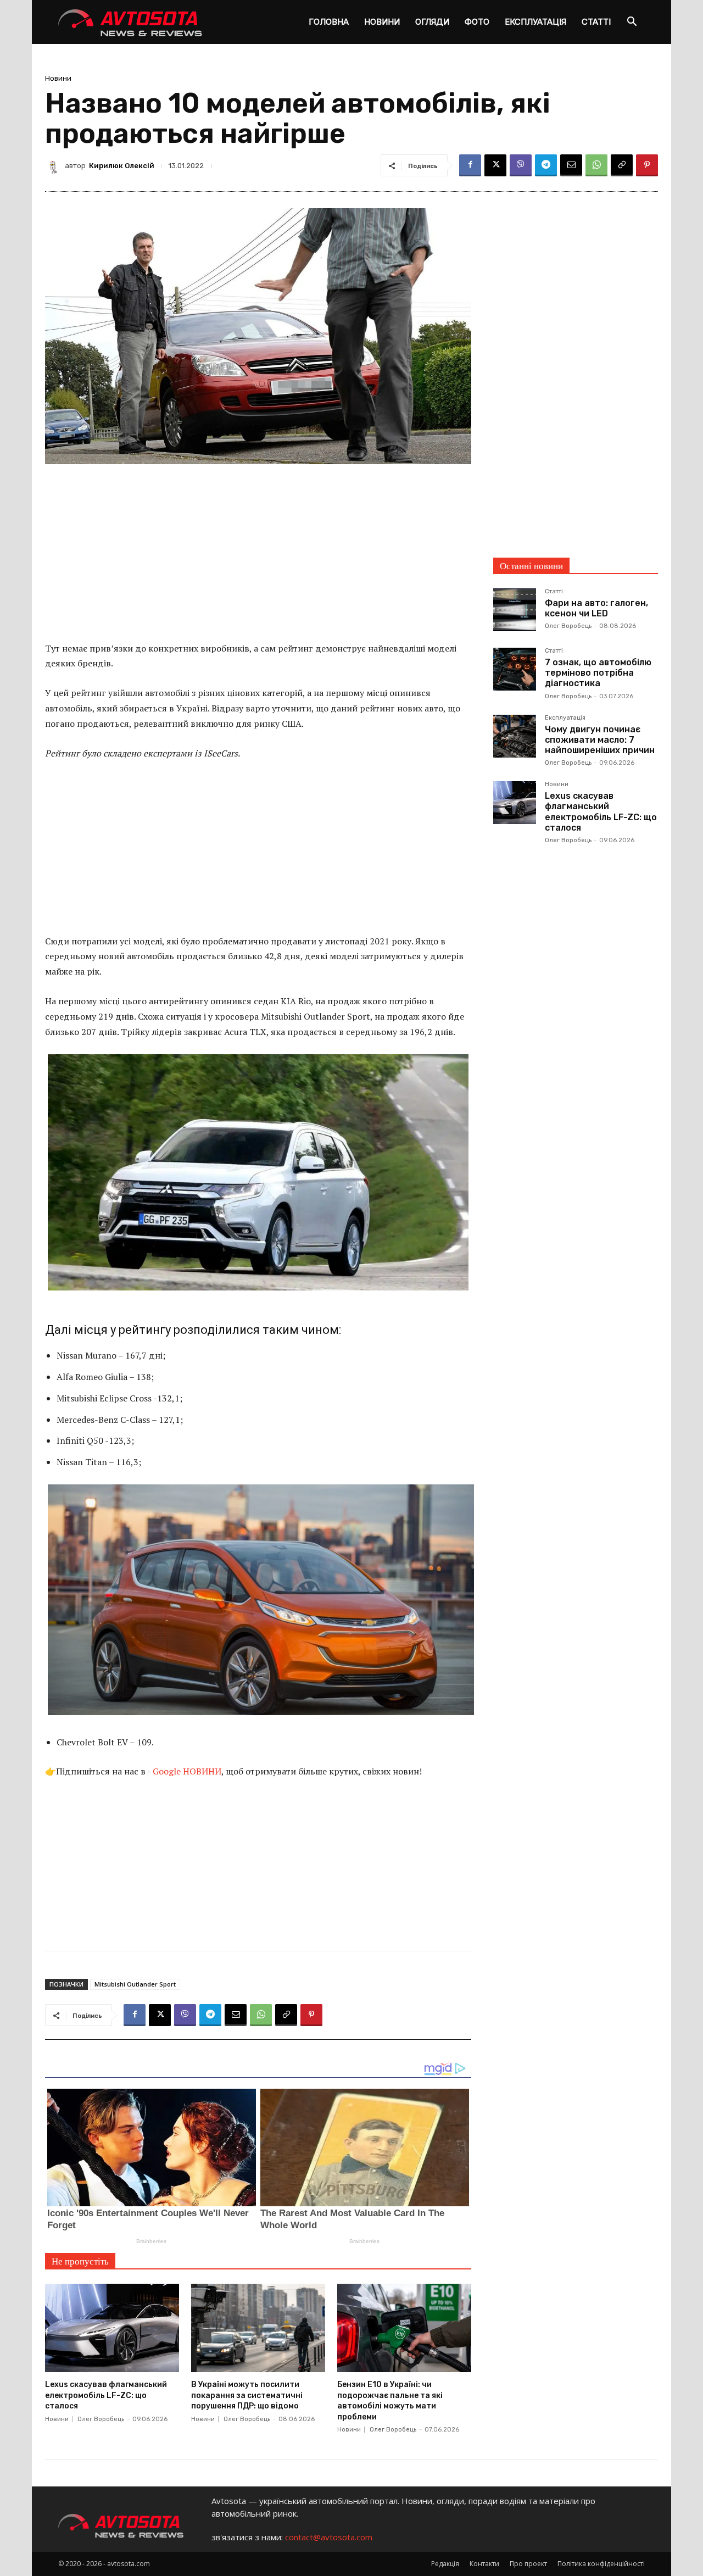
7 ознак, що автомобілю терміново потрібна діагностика (598, 673)
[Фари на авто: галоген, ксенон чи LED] (515, 610)
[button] (632, 23)
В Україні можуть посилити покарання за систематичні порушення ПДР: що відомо (247, 2395)
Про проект (528, 2564)
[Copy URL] (622, 165)
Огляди (432, 22)
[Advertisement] (258, 560)
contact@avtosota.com (329, 2537)
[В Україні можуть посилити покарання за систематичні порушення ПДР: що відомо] (258, 2328)
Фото (477, 22)
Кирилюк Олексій (122, 166)
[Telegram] (546, 165)
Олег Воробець (101, 2419)
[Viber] (521, 165)
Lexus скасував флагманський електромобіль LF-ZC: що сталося (106, 2395)
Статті (596, 22)
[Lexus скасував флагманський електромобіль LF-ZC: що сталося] (112, 2328)
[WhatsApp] (596, 165)
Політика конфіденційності (601, 2564)
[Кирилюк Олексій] (55, 165)
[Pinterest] (647, 165)
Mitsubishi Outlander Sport (135, 1984)
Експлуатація (535, 22)
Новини (382, 22)
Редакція (445, 2564)
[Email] (571, 165)
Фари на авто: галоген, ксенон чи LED (596, 608)
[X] (495, 165)
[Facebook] (470, 165)
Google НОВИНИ (187, 1771)
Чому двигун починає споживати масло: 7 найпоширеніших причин (600, 740)
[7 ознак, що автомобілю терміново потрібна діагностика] (515, 669)
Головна (329, 22)
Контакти (484, 2564)
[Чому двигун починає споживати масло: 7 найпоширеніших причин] (515, 736)
